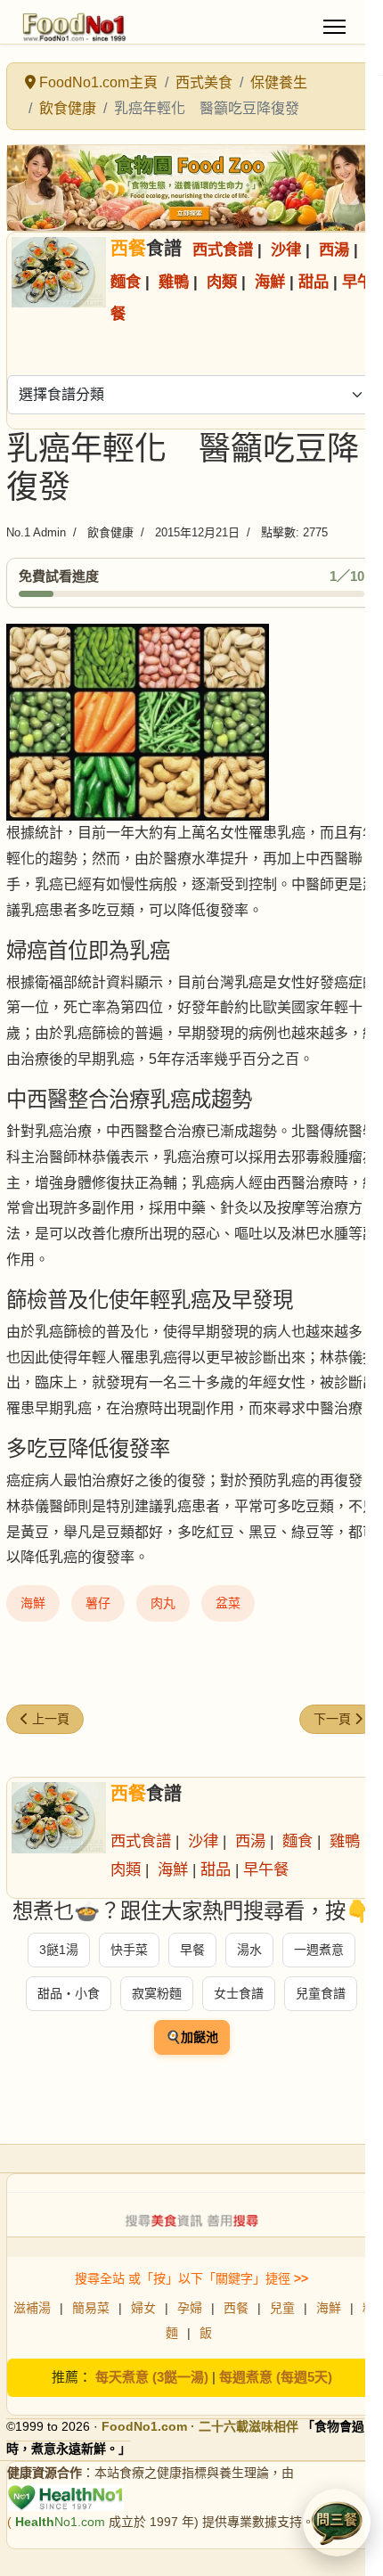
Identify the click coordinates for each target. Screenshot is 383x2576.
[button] (337, 2523)
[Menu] (334, 27)
